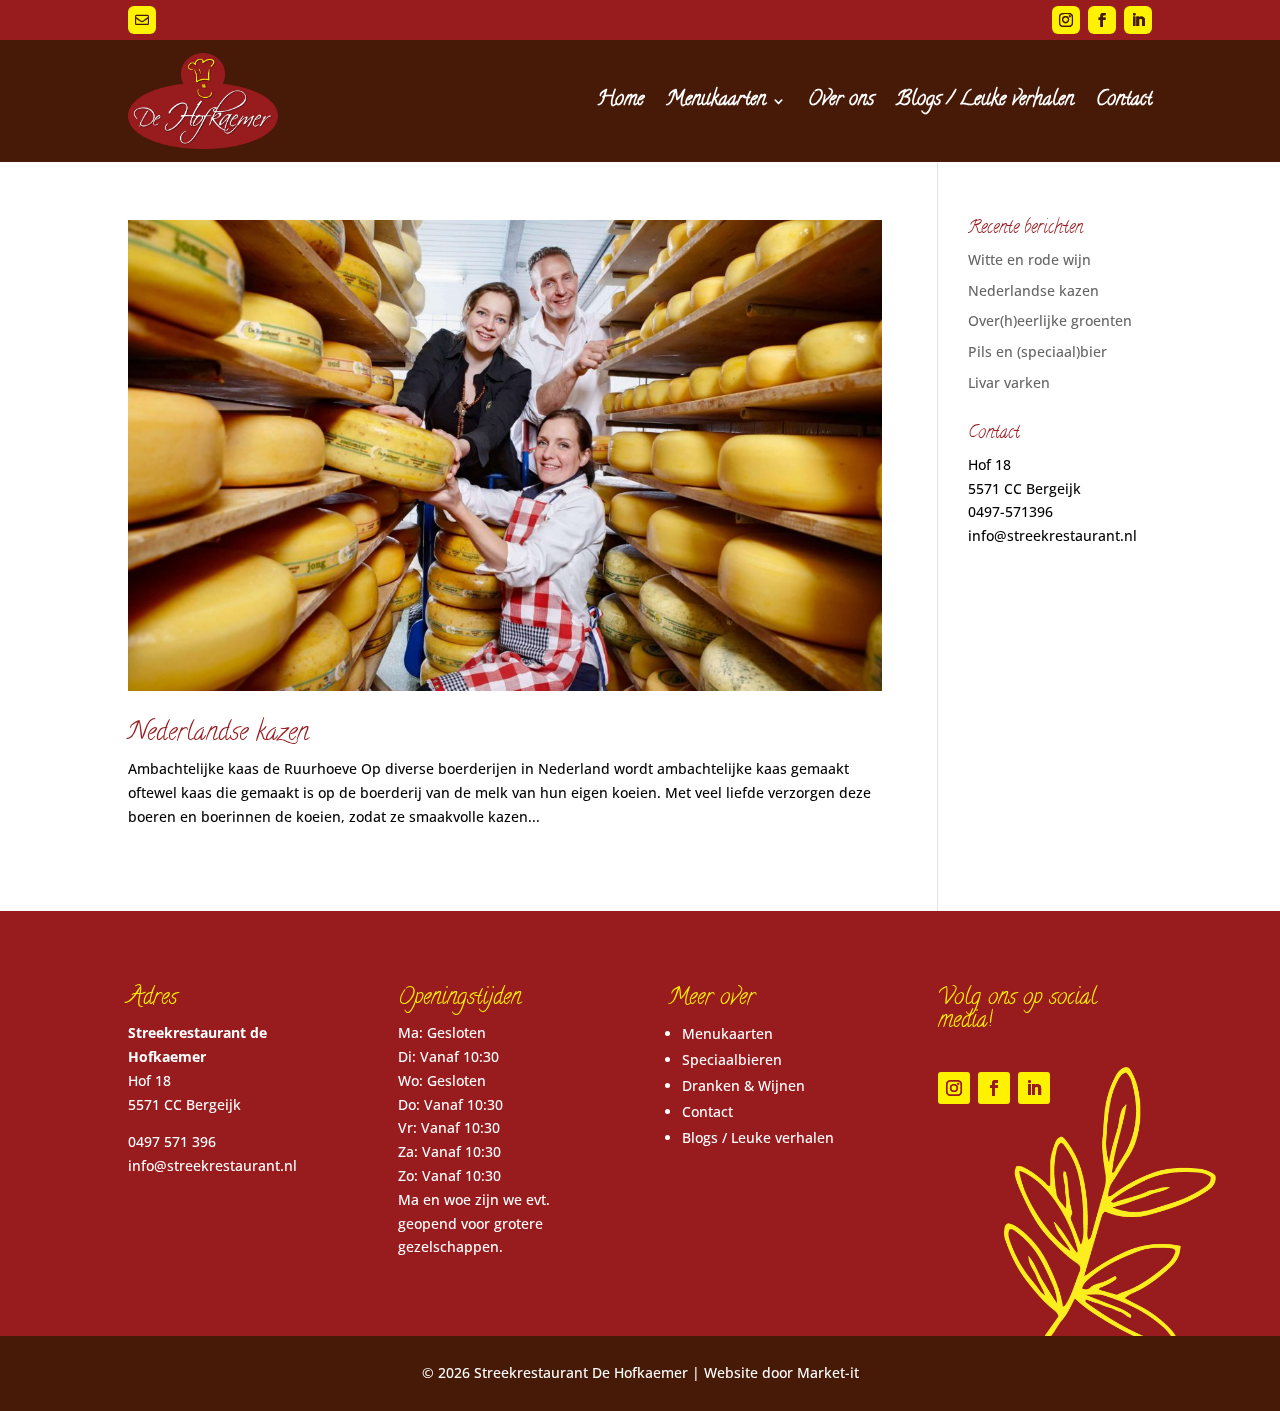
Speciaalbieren (732, 1059)
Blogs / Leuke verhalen (985, 100)
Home (620, 100)
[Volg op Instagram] (1066, 20)
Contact (1124, 100)
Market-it (828, 1372)
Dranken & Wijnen (743, 1085)
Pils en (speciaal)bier (1037, 351)
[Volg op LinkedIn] (1138, 20)
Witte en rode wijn (1029, 259)
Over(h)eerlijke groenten (1050, 320)
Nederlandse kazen (218, 734)
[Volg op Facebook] (1102, 20)
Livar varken (1009, 382)
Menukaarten (716, 100)
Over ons (841, 100)
